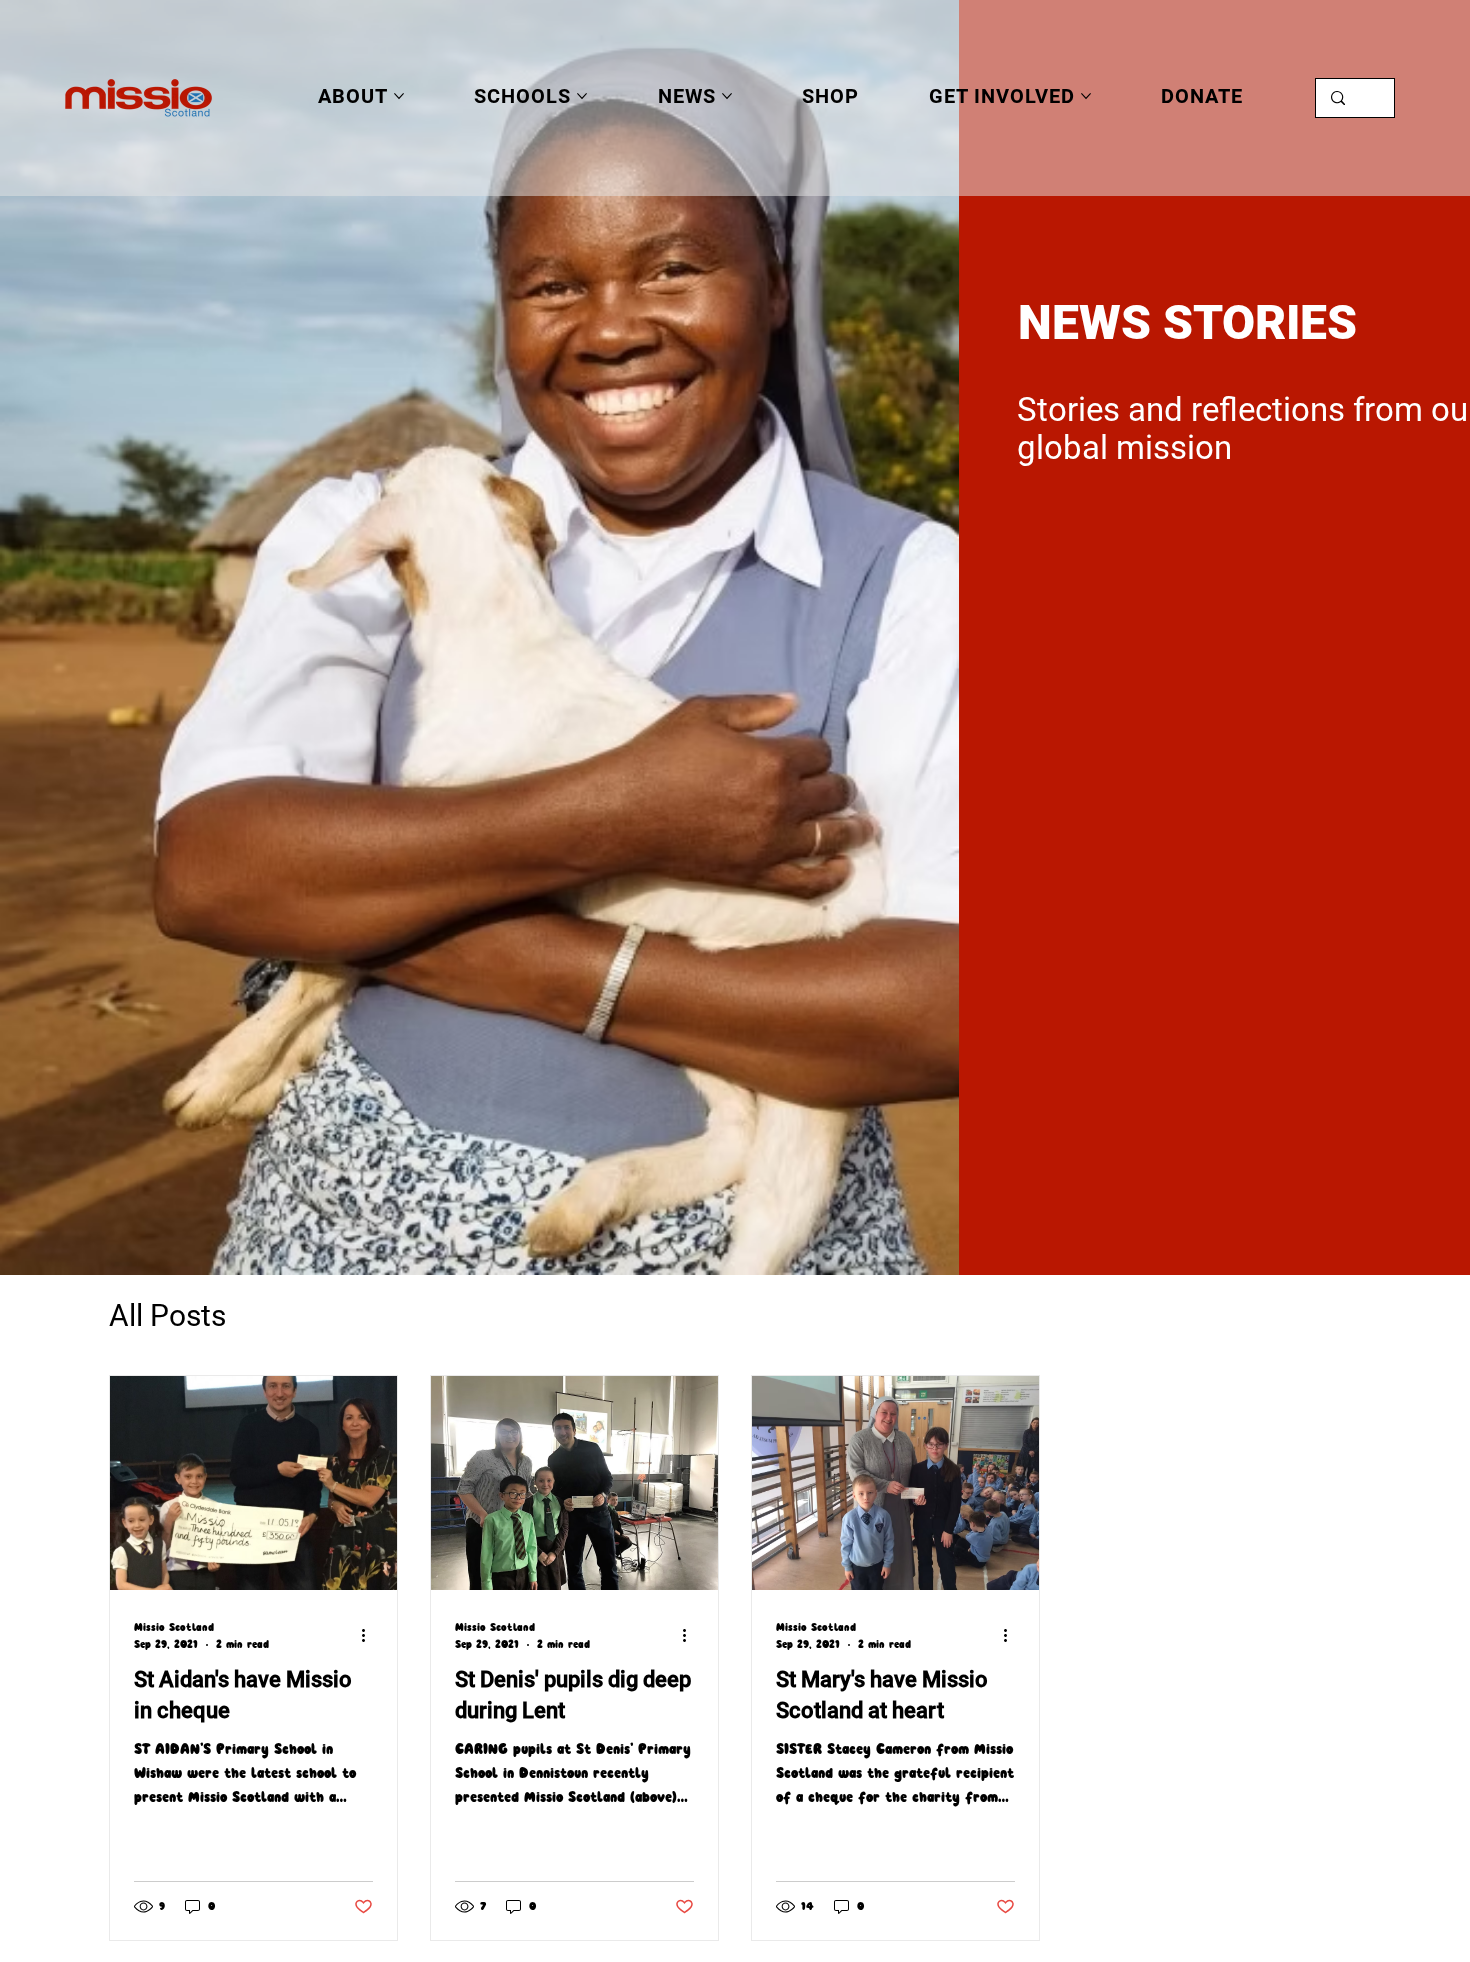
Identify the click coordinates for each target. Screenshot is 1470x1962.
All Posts (167, 1315)
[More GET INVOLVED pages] (1086, 96)
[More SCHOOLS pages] (582, 96)
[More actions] (370, 1635)
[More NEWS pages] (727, 96)
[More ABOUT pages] (399, 96)
